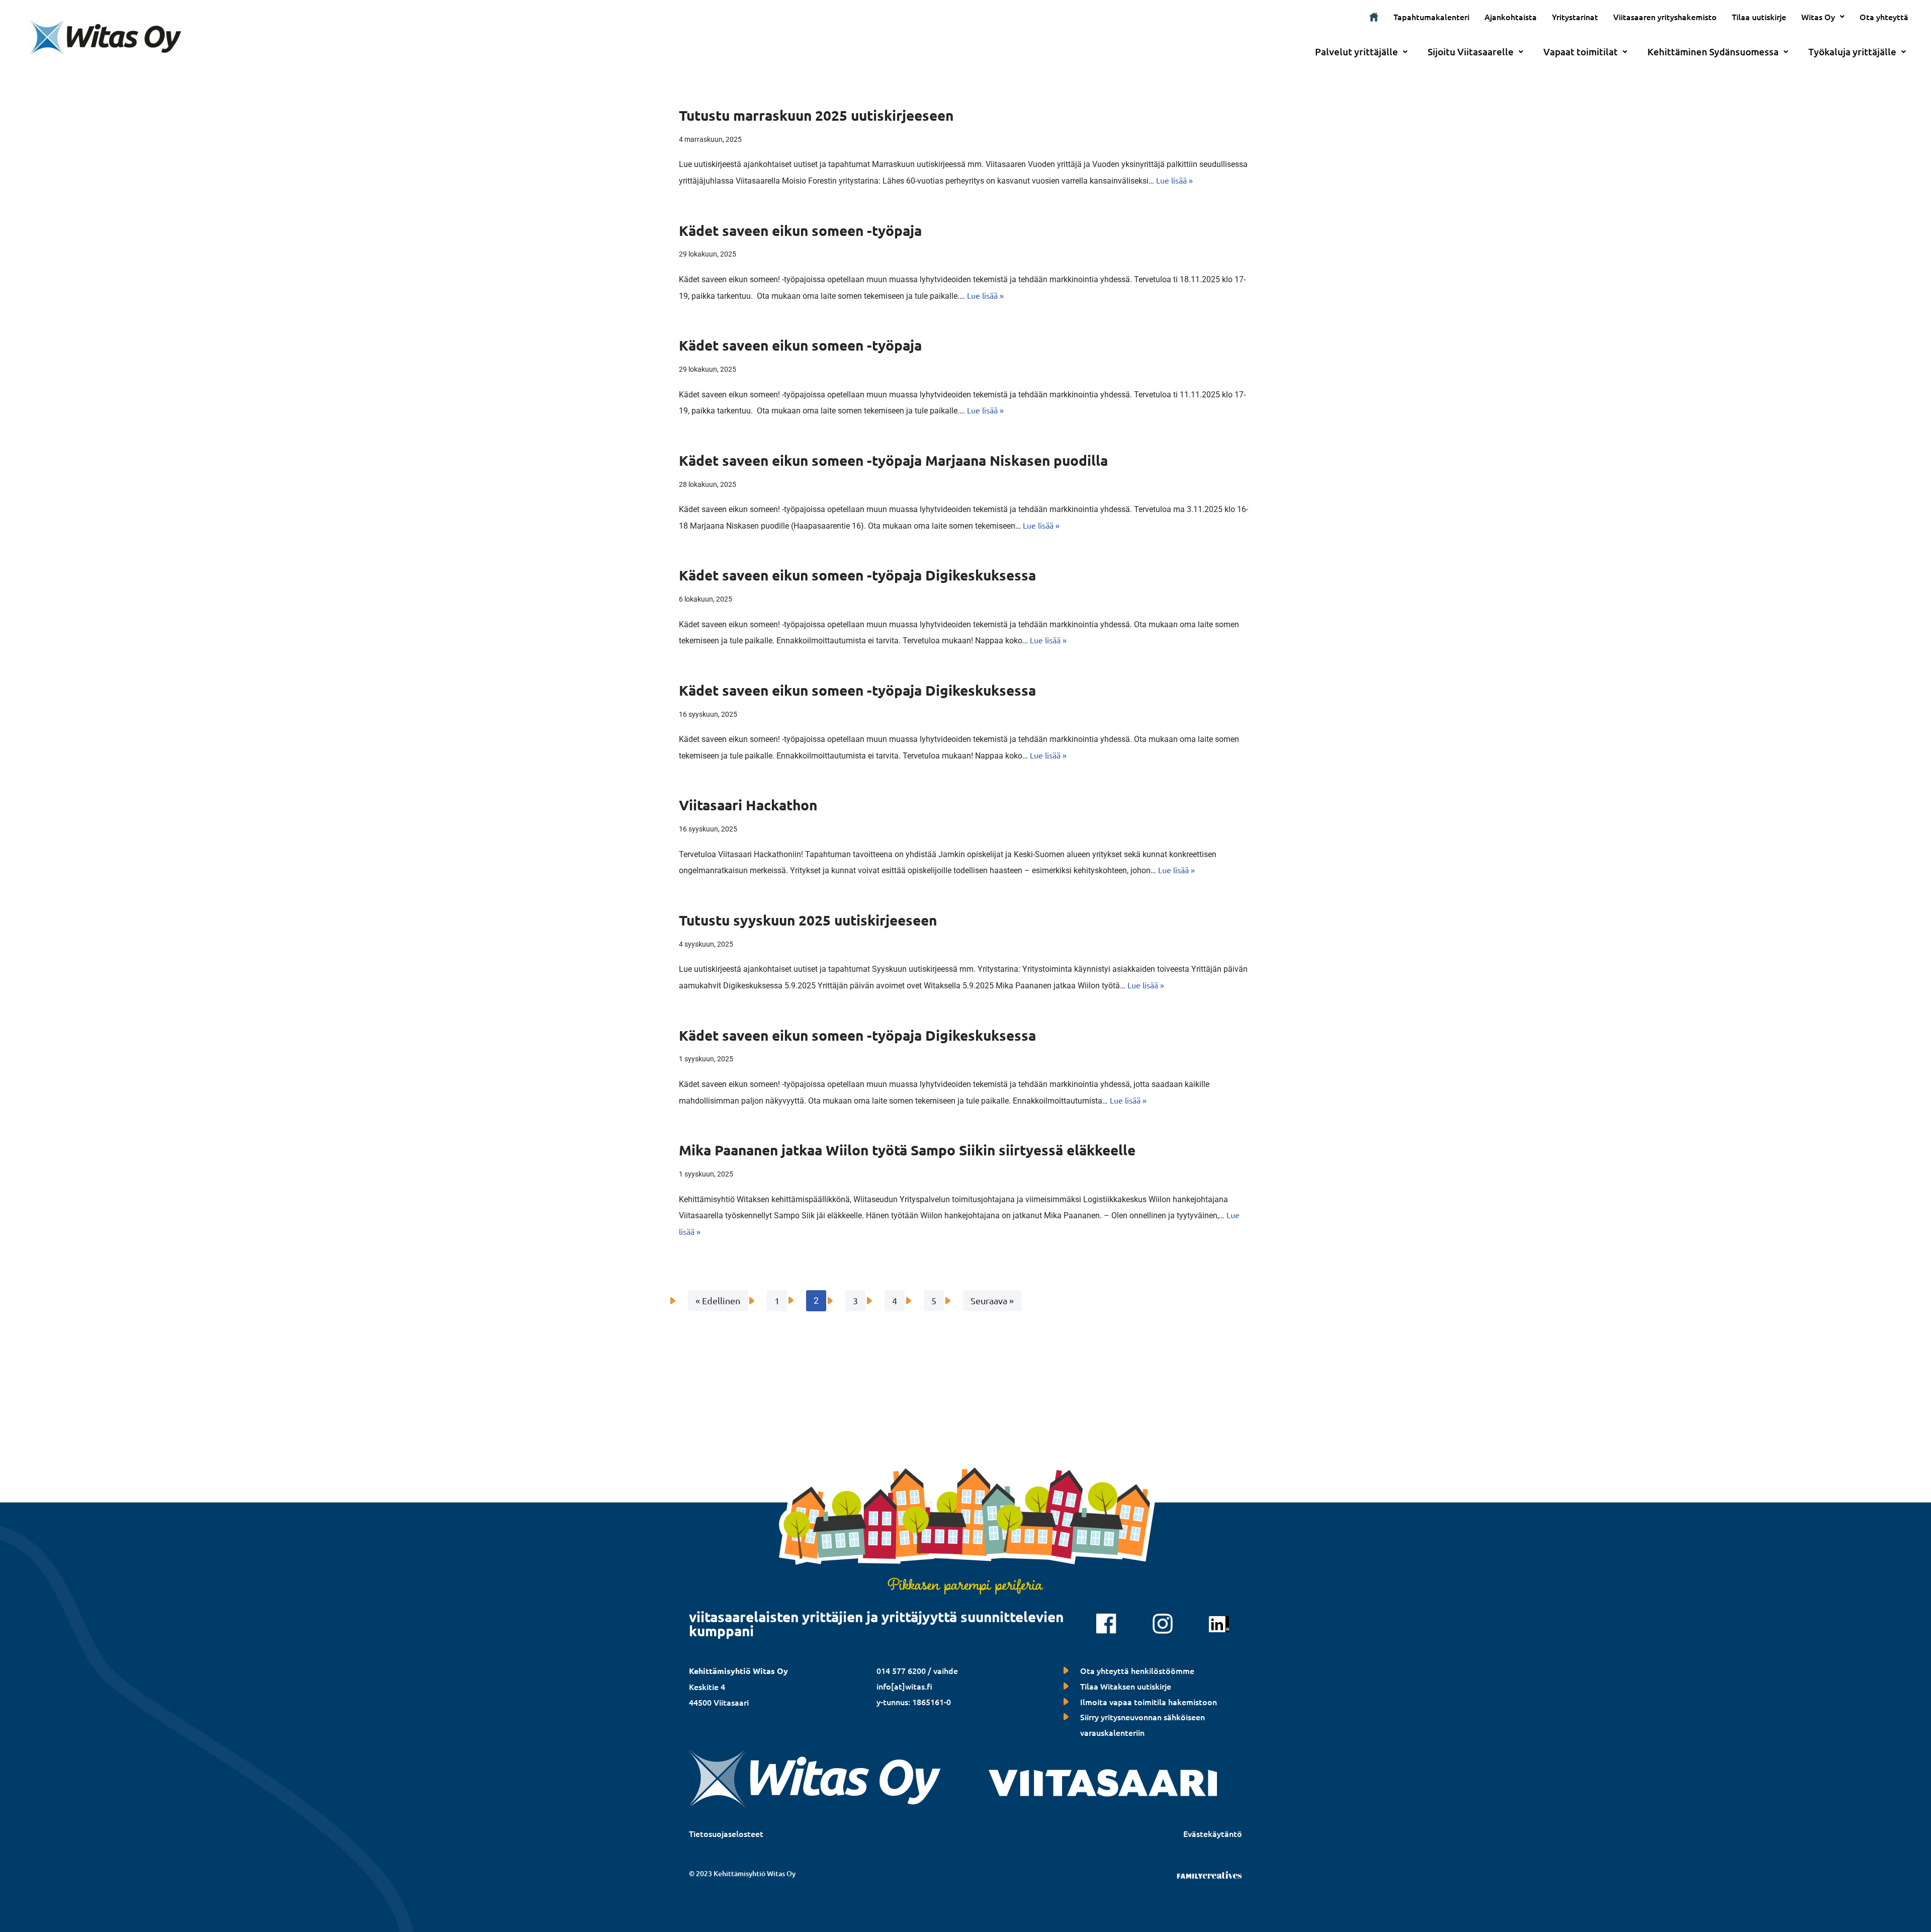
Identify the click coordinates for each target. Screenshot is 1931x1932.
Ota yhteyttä (1884, 17)
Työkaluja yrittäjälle (1852, 52)
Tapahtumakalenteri (1431, 17)
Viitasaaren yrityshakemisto (1665, 17)
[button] (1823, 17)
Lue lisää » (1174, 180)
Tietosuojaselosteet (726, 1833)
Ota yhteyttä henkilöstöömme (1137, 1670)
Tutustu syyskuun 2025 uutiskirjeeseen (808, 920)
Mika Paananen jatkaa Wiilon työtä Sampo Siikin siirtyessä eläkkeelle (907, 1150)
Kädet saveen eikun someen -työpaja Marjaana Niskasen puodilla (893, 460)
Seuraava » (992, 1300)
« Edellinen (718, 1300)
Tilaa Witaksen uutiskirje (1126, 1686)
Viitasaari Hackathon (748, 805)
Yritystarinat (1575, 17)
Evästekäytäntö (1213, 1833)
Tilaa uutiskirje (1759, 17)
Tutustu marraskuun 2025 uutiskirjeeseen (816, 115)
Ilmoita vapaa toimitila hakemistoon (1149, 1702)
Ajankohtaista (1511, 17)
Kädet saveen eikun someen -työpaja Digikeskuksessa (857, 575)
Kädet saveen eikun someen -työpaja (800, 230)
